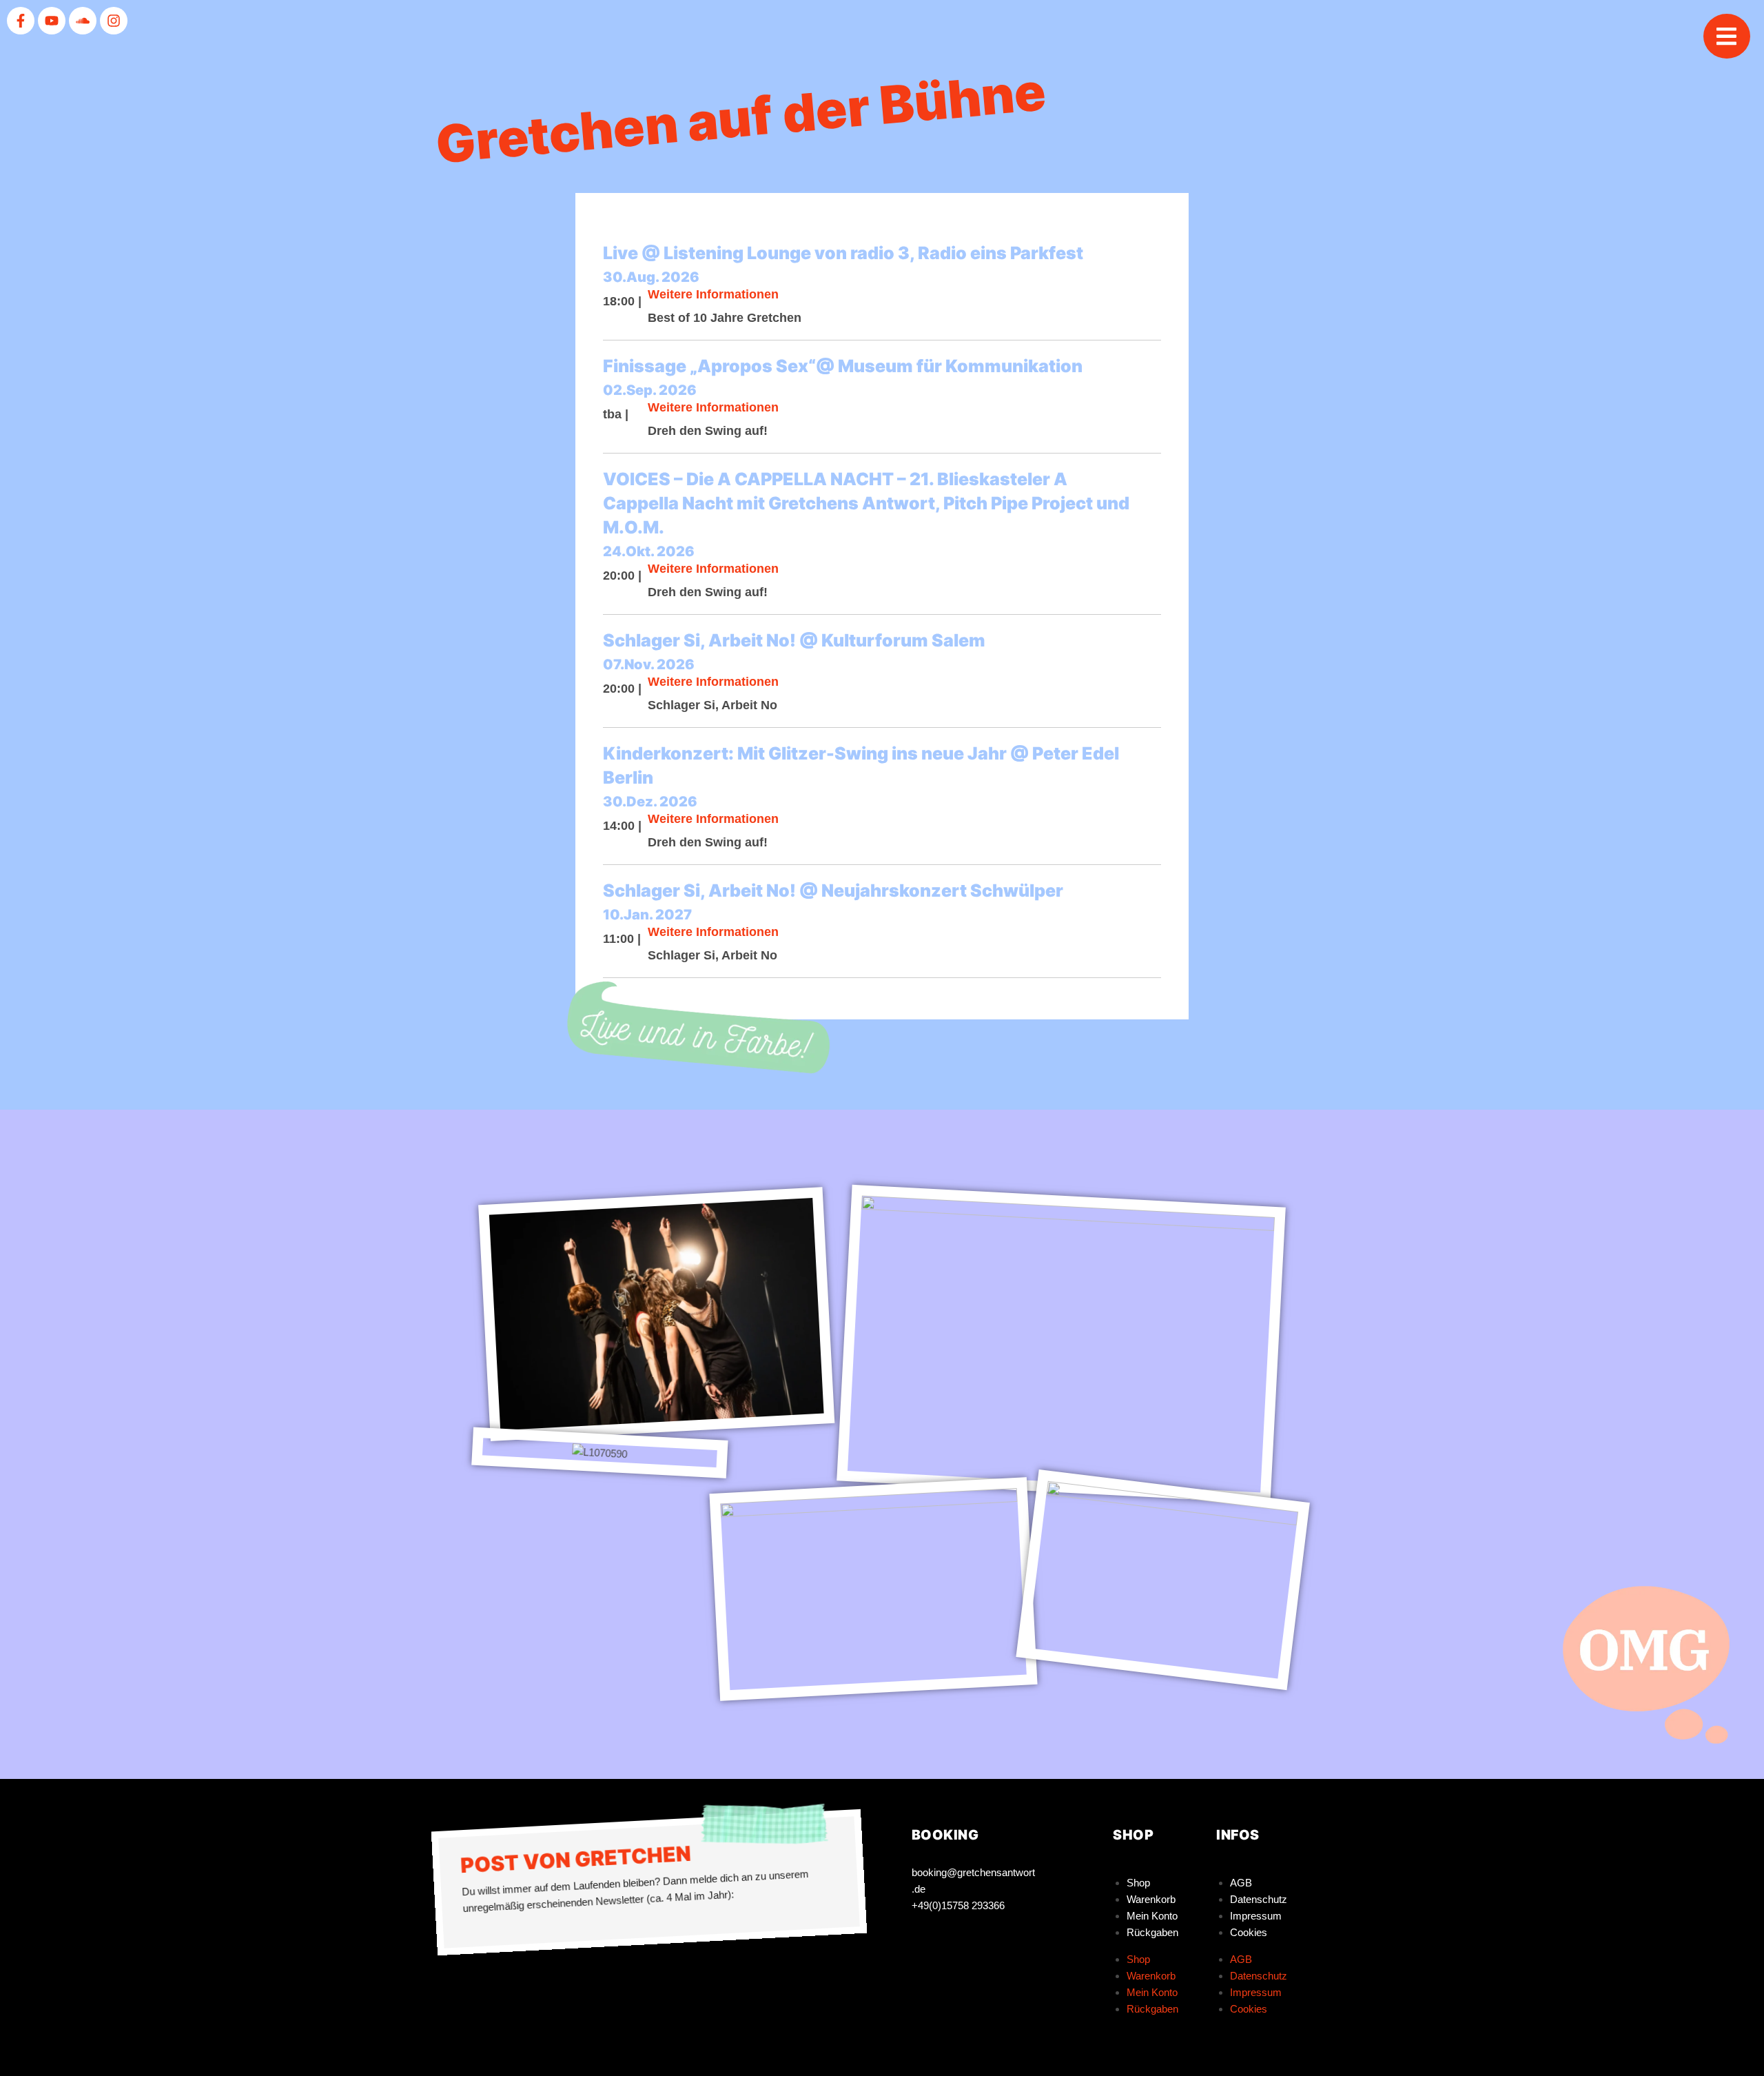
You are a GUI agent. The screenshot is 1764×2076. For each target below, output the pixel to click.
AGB (1241, 1883)
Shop (1138, 1883)
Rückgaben (1152, 1932)
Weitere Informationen (713, 294)
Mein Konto (1152, 1916)
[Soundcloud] (83, 21)
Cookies (1249, 1932)
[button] (1727, 36)
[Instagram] (114, 21)
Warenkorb (1151, 1899)
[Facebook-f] (21, 21)
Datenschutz (1259, 1899)
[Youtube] (52, 21)
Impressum (1256, 1916)
